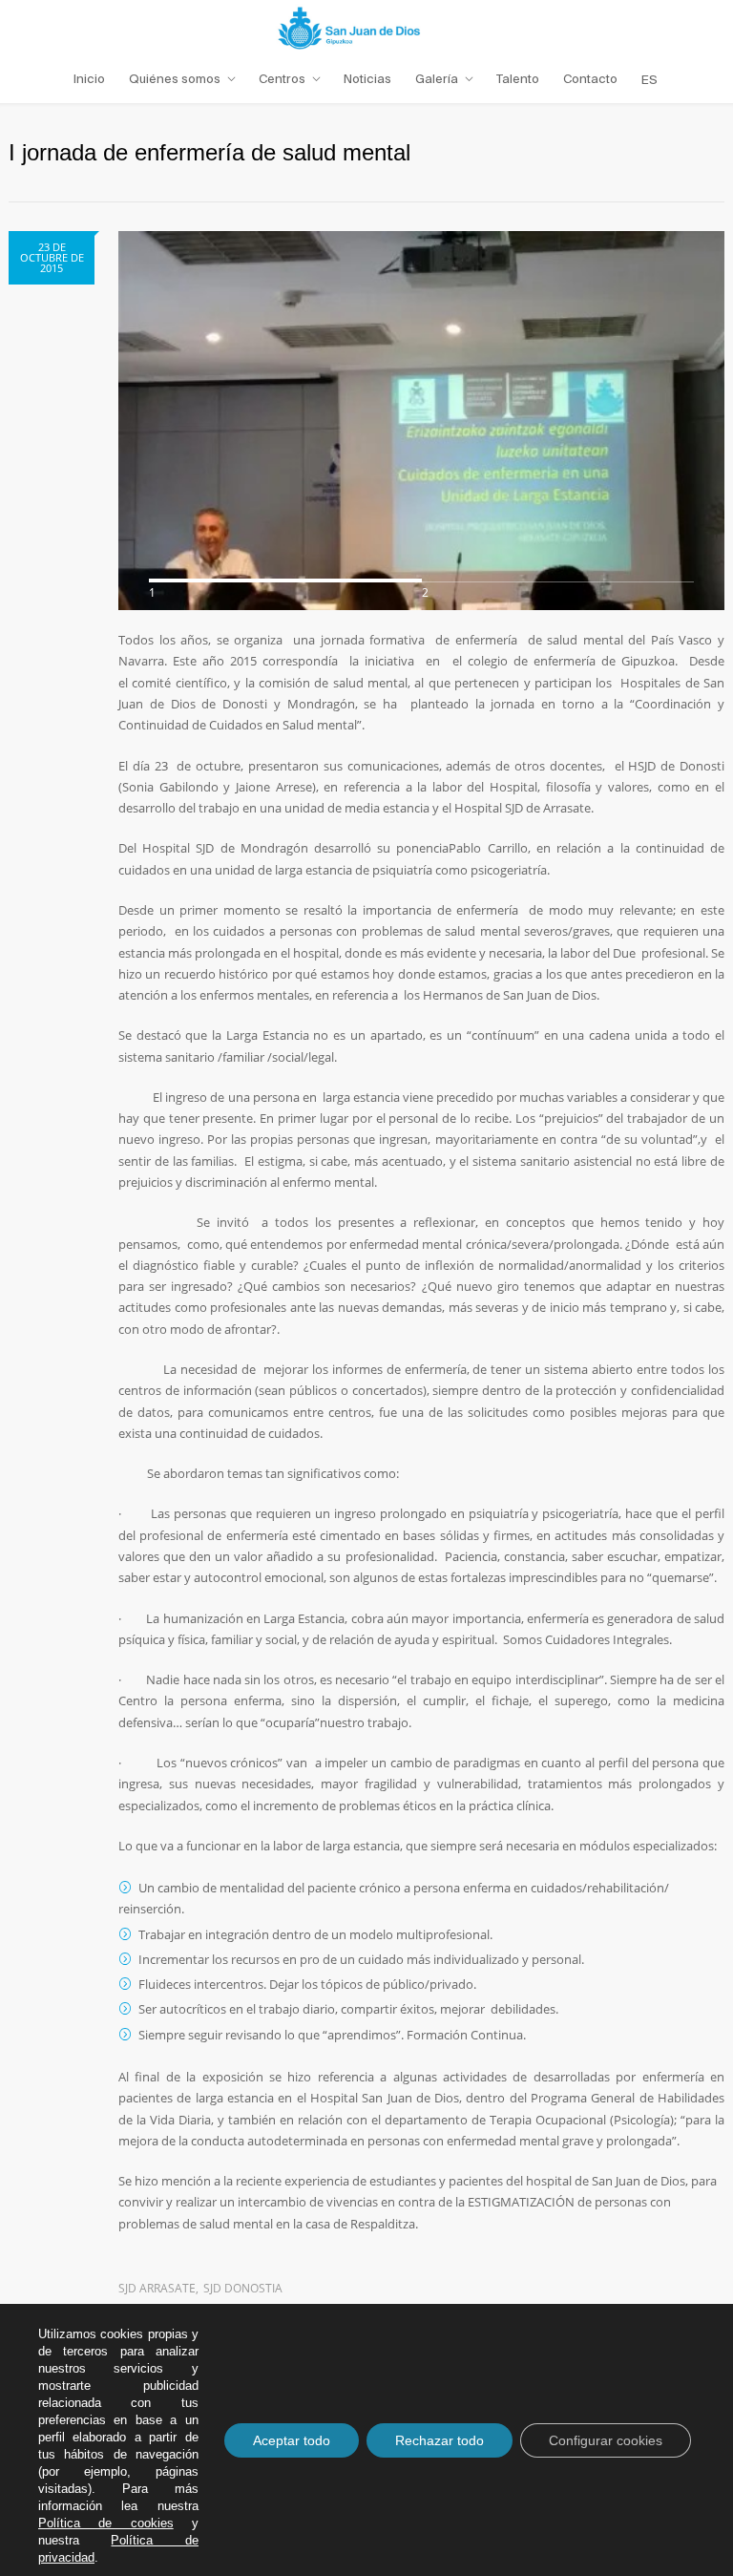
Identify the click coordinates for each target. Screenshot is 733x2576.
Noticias (367, 79)
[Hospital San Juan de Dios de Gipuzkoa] (366, 28)
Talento (518, 79)
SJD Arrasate (157, 2288)
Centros (282, 79)
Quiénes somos (175, 79)
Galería (437, 79)
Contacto (590, 79)
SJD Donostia (243, 2288)
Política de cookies (106, 2523)
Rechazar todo (440, 2440)
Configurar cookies (606, 2440)
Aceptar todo (292, 2440)
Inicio (89, 79)
